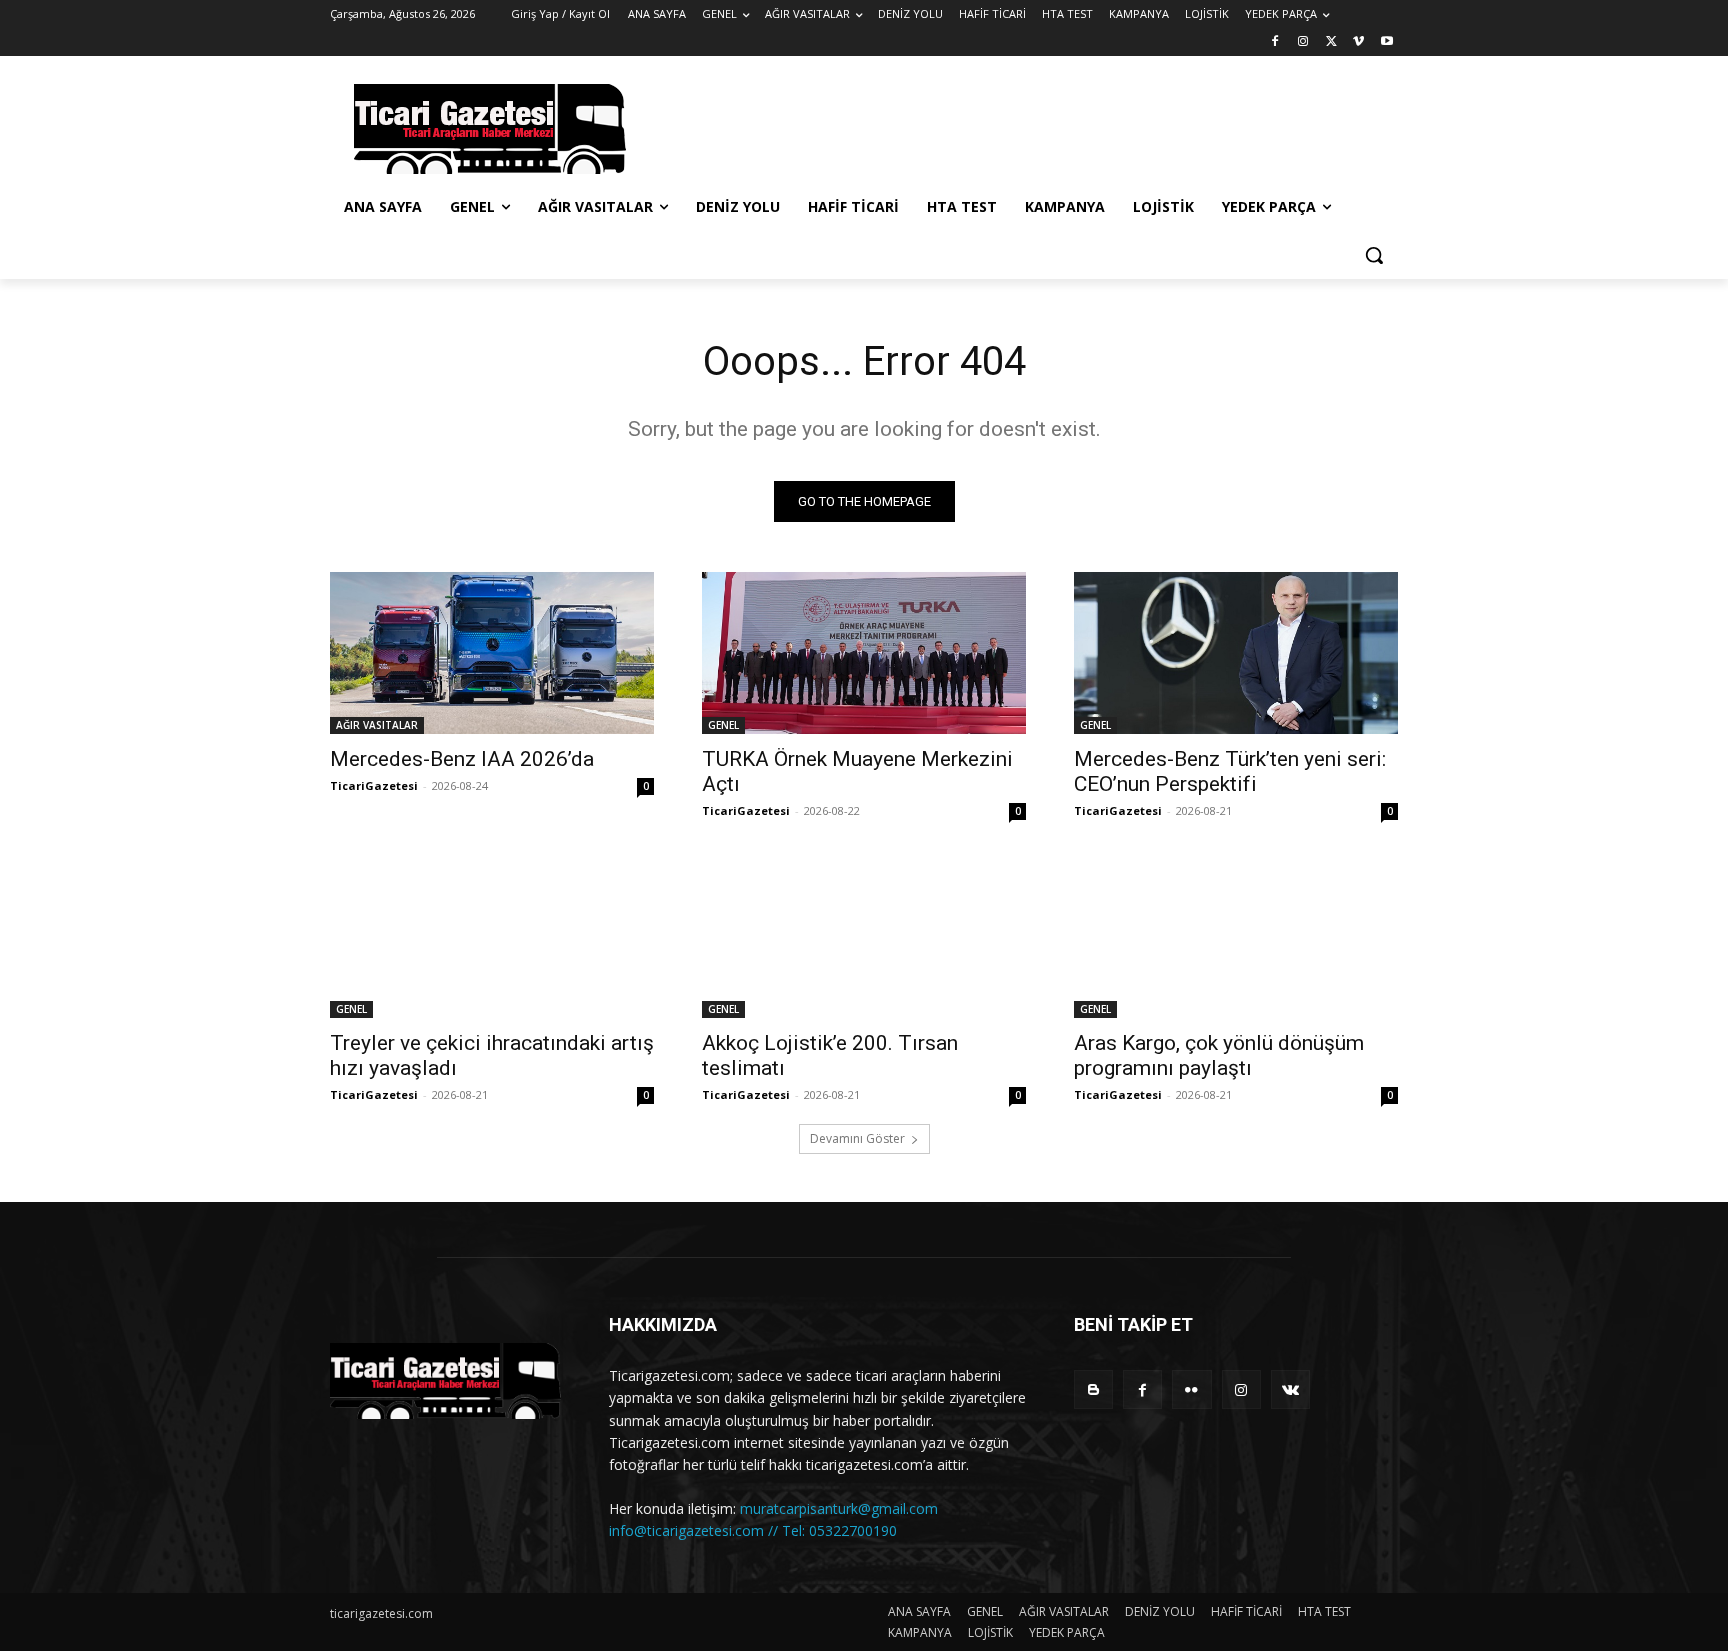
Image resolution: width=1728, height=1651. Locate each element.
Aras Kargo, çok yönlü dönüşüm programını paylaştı (1219, 1055)
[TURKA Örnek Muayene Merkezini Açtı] (864, 653)
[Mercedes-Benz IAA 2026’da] (492, 653)
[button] (1374, 255)
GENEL (723, 725)
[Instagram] (1303, 42)
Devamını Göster (857, 1138)
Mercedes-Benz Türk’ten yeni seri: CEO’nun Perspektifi (1230, 771)
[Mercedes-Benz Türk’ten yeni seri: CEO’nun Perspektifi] (1236, 653)
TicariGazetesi (374, 785)
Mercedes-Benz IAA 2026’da (462, 759)
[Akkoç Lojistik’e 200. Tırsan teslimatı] (864, 937)
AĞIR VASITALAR (377, 725)
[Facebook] (1275, 42)
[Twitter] (1331, 42)
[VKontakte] (1290, 1389)
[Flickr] (1191, 1389)
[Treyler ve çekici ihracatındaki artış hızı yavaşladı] (492, 937)
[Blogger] (1093, 1389)
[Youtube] (1386, 42)
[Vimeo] (1358, 42)
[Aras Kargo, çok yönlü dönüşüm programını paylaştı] (1236, 937)
